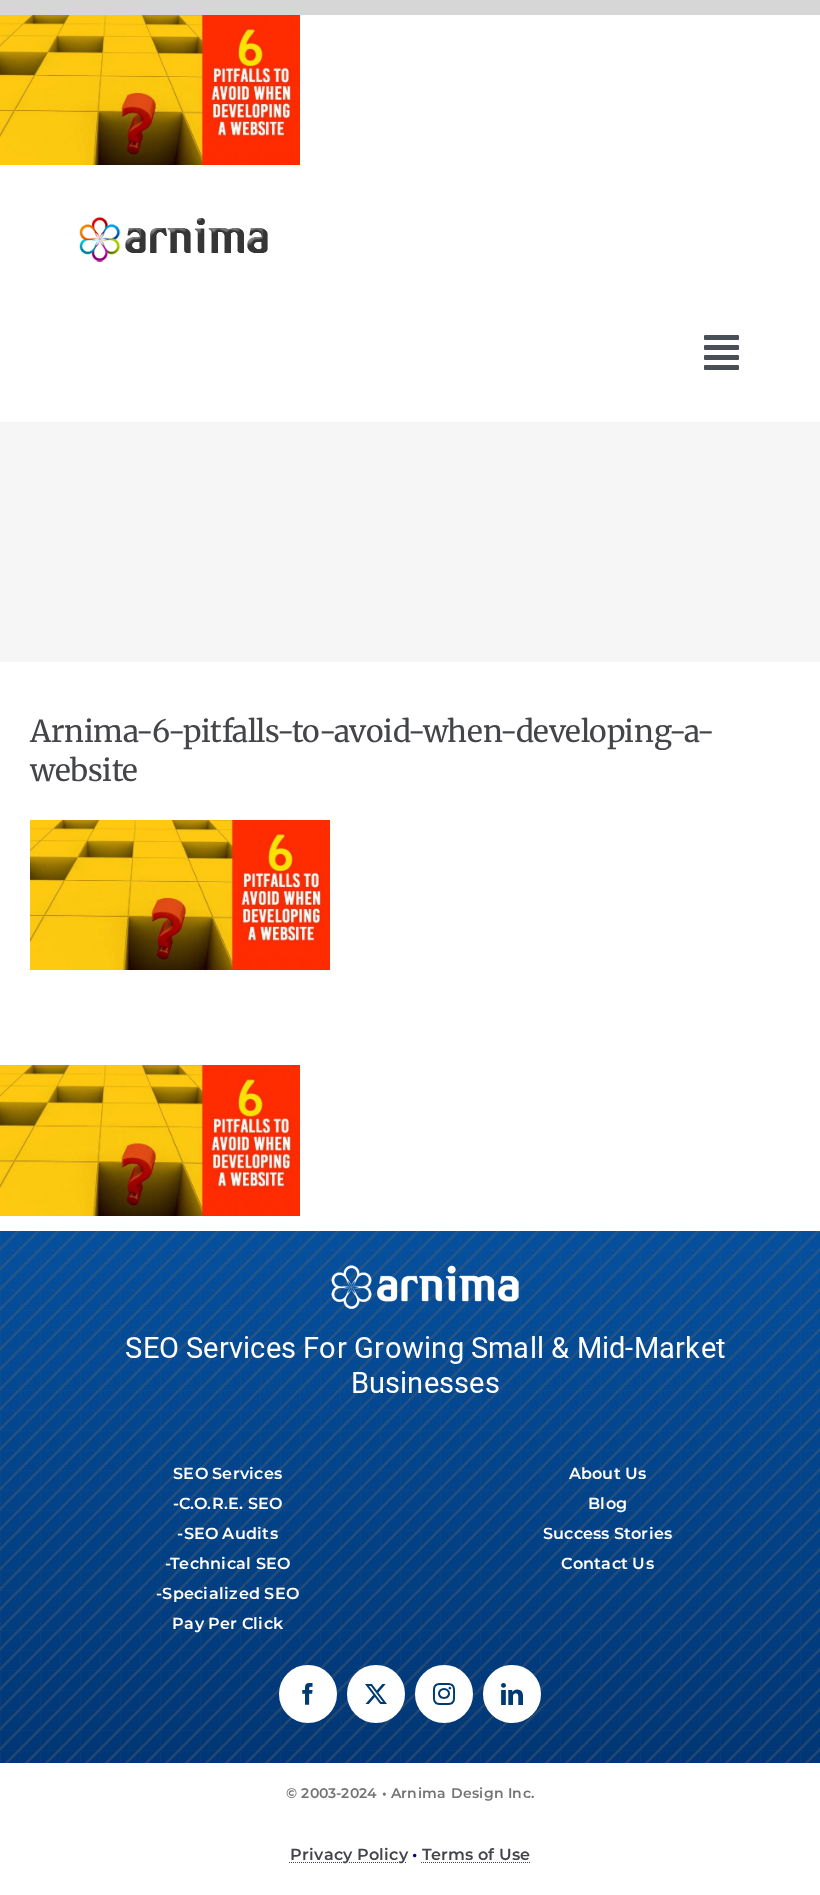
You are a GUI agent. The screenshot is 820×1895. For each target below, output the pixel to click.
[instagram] (444, 1694)
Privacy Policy (349, 1854)
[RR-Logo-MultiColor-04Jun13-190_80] (174, 207)
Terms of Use (476, 1854)
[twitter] (376, 1694)
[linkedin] (512, 1694)
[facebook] (308, 1694)
